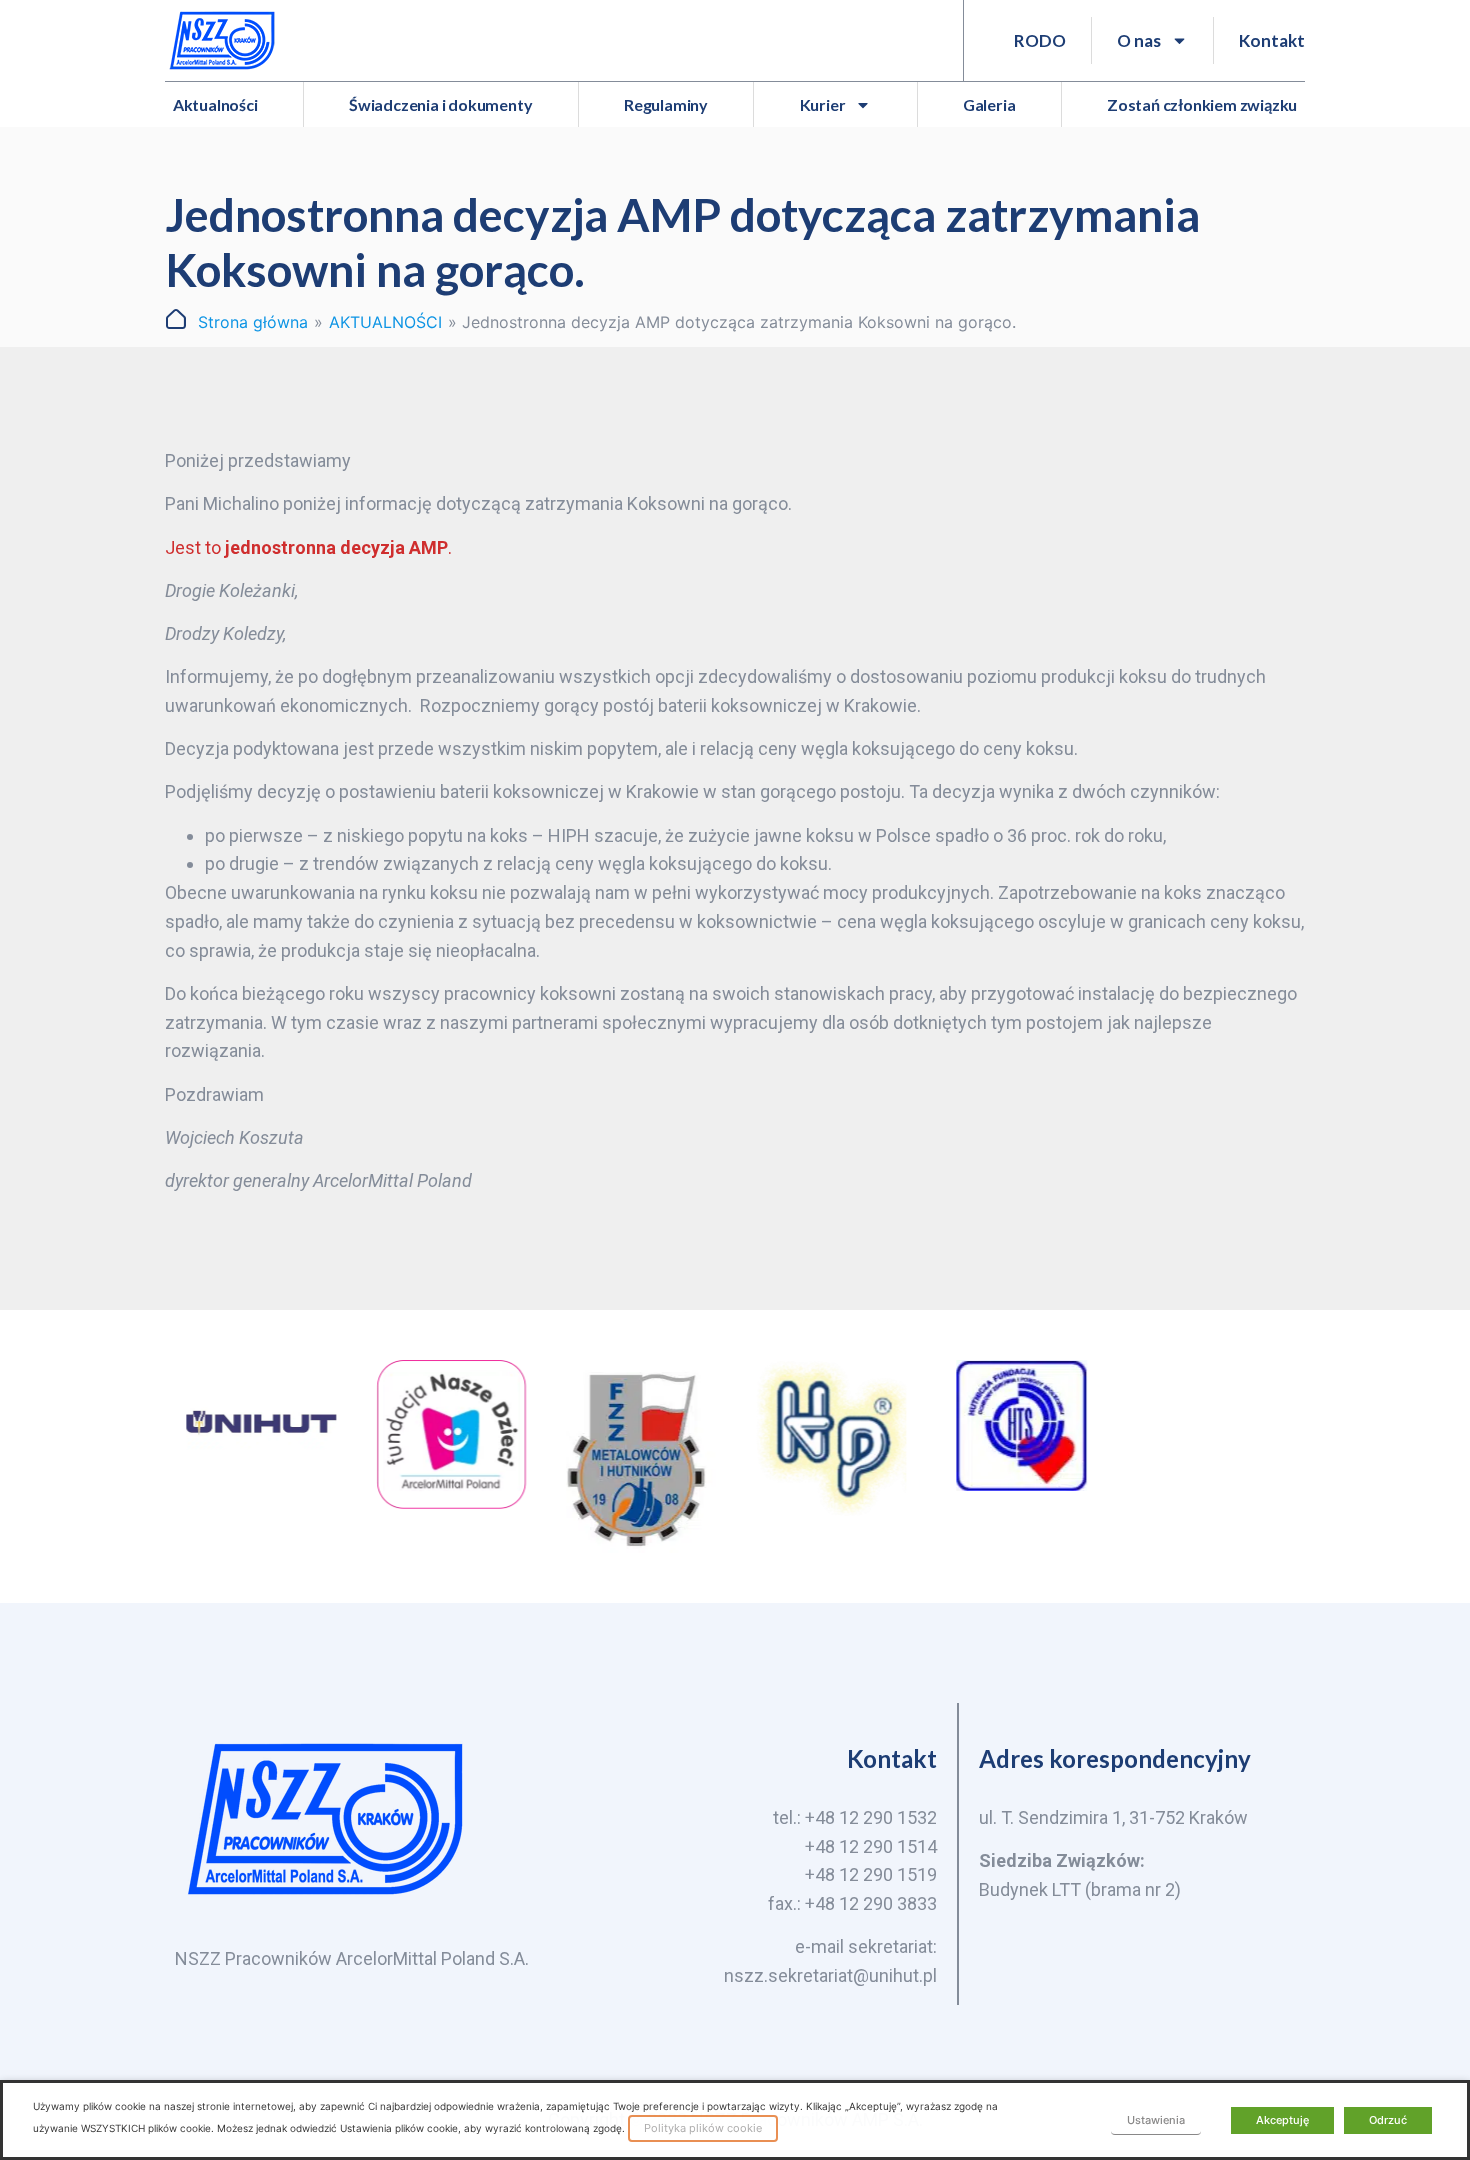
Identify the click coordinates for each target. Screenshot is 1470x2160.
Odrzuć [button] (1388, 2120)
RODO (1040, 40)
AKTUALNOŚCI (385, 322)
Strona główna (253, 322)
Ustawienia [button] (1156, 2120)
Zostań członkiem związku (1202, 104)
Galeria (989, 104)
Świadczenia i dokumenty (440, 104)
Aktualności (215, 104)
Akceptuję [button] (1282, 2120)
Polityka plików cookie (703, 2128)
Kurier (823, 104)
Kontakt (1272, 40)
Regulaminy (666, 104)
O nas (1139, 40)
